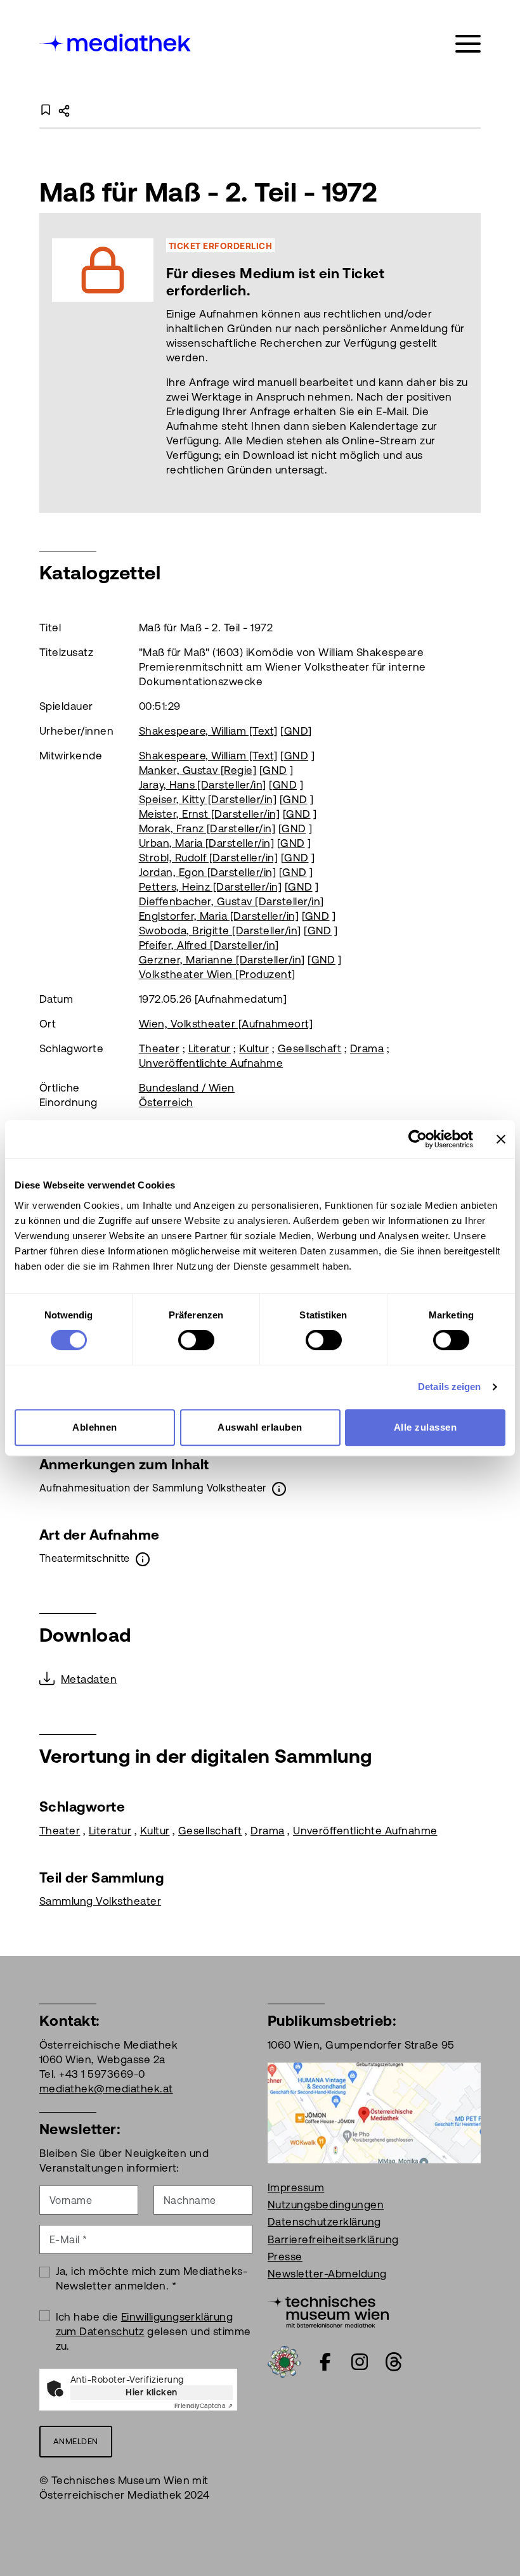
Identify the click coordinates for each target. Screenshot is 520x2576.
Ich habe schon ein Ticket (322, 363)
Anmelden (76, 2441)
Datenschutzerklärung (324, 2222)
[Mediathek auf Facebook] (325, 2362)
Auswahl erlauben (260, 1427)
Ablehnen (95, 1427)
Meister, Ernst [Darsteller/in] (209, 814)
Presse (285, 2257)
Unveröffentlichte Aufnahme (211, 1063)
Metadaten (89, 1679)
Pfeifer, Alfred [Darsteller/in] (209, 945)
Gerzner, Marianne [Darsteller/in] (222, 960)
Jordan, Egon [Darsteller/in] (207, 872)
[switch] (196, 1340)
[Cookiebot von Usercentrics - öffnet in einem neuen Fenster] (418, 1139)
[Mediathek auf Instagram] (360, 2362)
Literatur (210, 1048)
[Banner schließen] (501, 1139)
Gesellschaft (310, 1048)
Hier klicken (152, 2392)
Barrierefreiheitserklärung (333, 2239)
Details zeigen (449, 1387)
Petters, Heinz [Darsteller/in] (210, 887)
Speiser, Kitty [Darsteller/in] (208, 799)
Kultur (254, 1048)
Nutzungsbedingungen (326, 2205)
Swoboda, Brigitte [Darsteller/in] (220, 931)
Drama (367, 1048)
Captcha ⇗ (204, 2406)
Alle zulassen (425, 1427)
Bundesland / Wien (187, 1088)
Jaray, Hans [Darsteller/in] (203, 785)
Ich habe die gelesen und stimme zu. (153, 2331)
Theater (159, 1048)
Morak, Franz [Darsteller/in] (207, 828)
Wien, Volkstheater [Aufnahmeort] (226, 1024)
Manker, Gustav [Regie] (198, 770)
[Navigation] (468, 44)
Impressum (296, 2187)
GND (296, 731)
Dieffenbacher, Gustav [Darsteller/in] (231, 901)
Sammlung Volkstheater (100, 1901)
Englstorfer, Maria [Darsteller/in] (219, 916)
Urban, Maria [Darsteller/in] (206, 843)
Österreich (166, 1102)
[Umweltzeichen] (284, 2360)
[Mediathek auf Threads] (394, 2362)
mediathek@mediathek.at (106, 2089)
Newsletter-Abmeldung (327, 2274)
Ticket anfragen (178, 363)
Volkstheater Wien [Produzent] (217, 974)
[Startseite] (116, 42)
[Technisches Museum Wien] (328, 2310)
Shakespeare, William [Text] (208, 731)
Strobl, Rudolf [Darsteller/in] (208, 858)
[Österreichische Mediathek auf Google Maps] (374, 2112)
